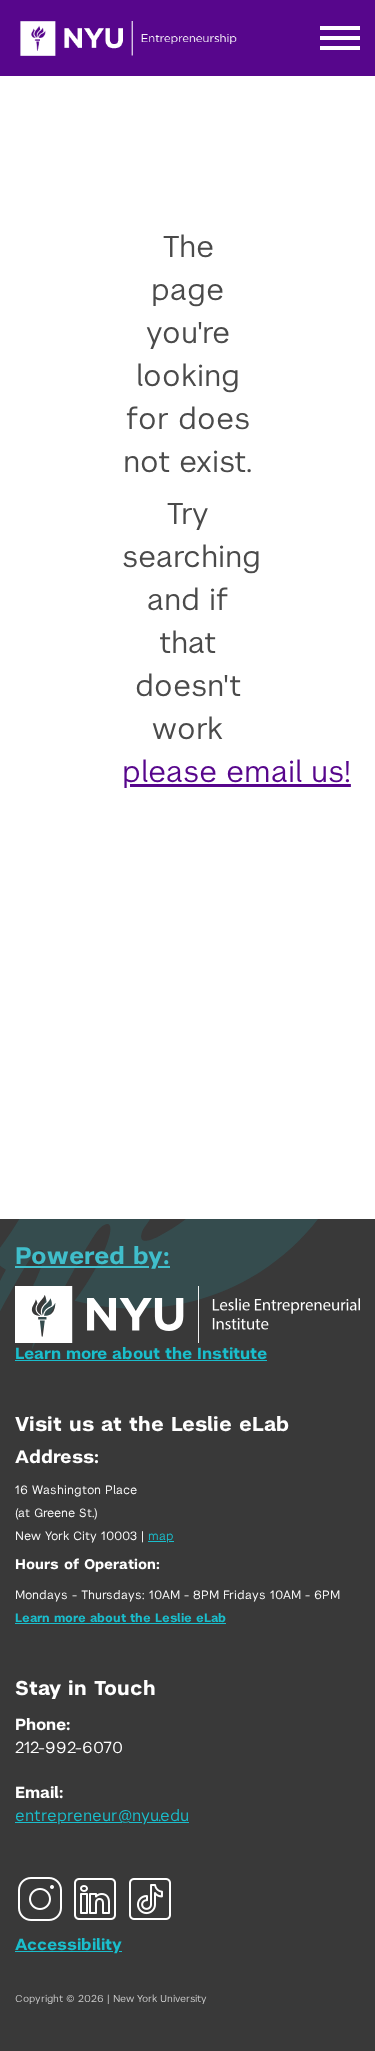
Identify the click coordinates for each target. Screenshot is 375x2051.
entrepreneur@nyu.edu (102, 1816)
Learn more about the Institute (141, 1354)
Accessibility (68, 1945)
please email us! (236, 773)
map (161, 1536)
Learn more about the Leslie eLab (120, 1618)
